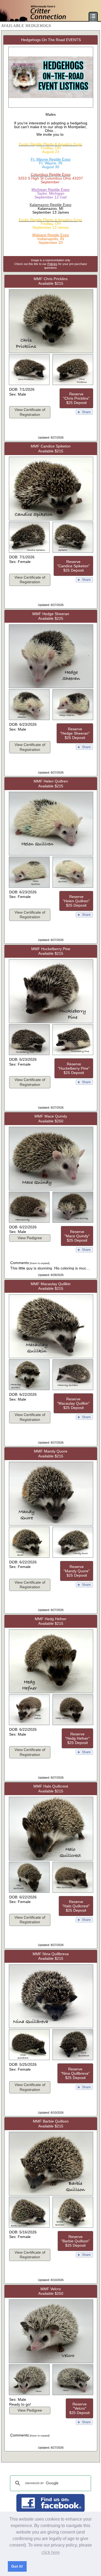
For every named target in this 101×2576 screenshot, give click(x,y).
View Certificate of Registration (30, 412)
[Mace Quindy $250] (51, 1190)
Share (86, 412)
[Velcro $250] (51, 2362)
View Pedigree (30, 1238)
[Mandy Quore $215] (51, 1525)
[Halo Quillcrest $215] (51, 1860)
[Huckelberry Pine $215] (51, 1022)
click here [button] (51, 2552)
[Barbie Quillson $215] (51, 2195)
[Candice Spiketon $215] (51, 520)
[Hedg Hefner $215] (51, 1692)
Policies (52, 264)
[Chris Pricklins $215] (51, 352)
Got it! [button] (17, 2566)
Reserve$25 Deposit (76, 398)
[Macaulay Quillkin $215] (51, 1357)
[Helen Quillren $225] (51, 855)
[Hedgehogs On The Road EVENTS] (51, 107)
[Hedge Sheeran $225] (51, 687)
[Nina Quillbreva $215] (51, 2027)
